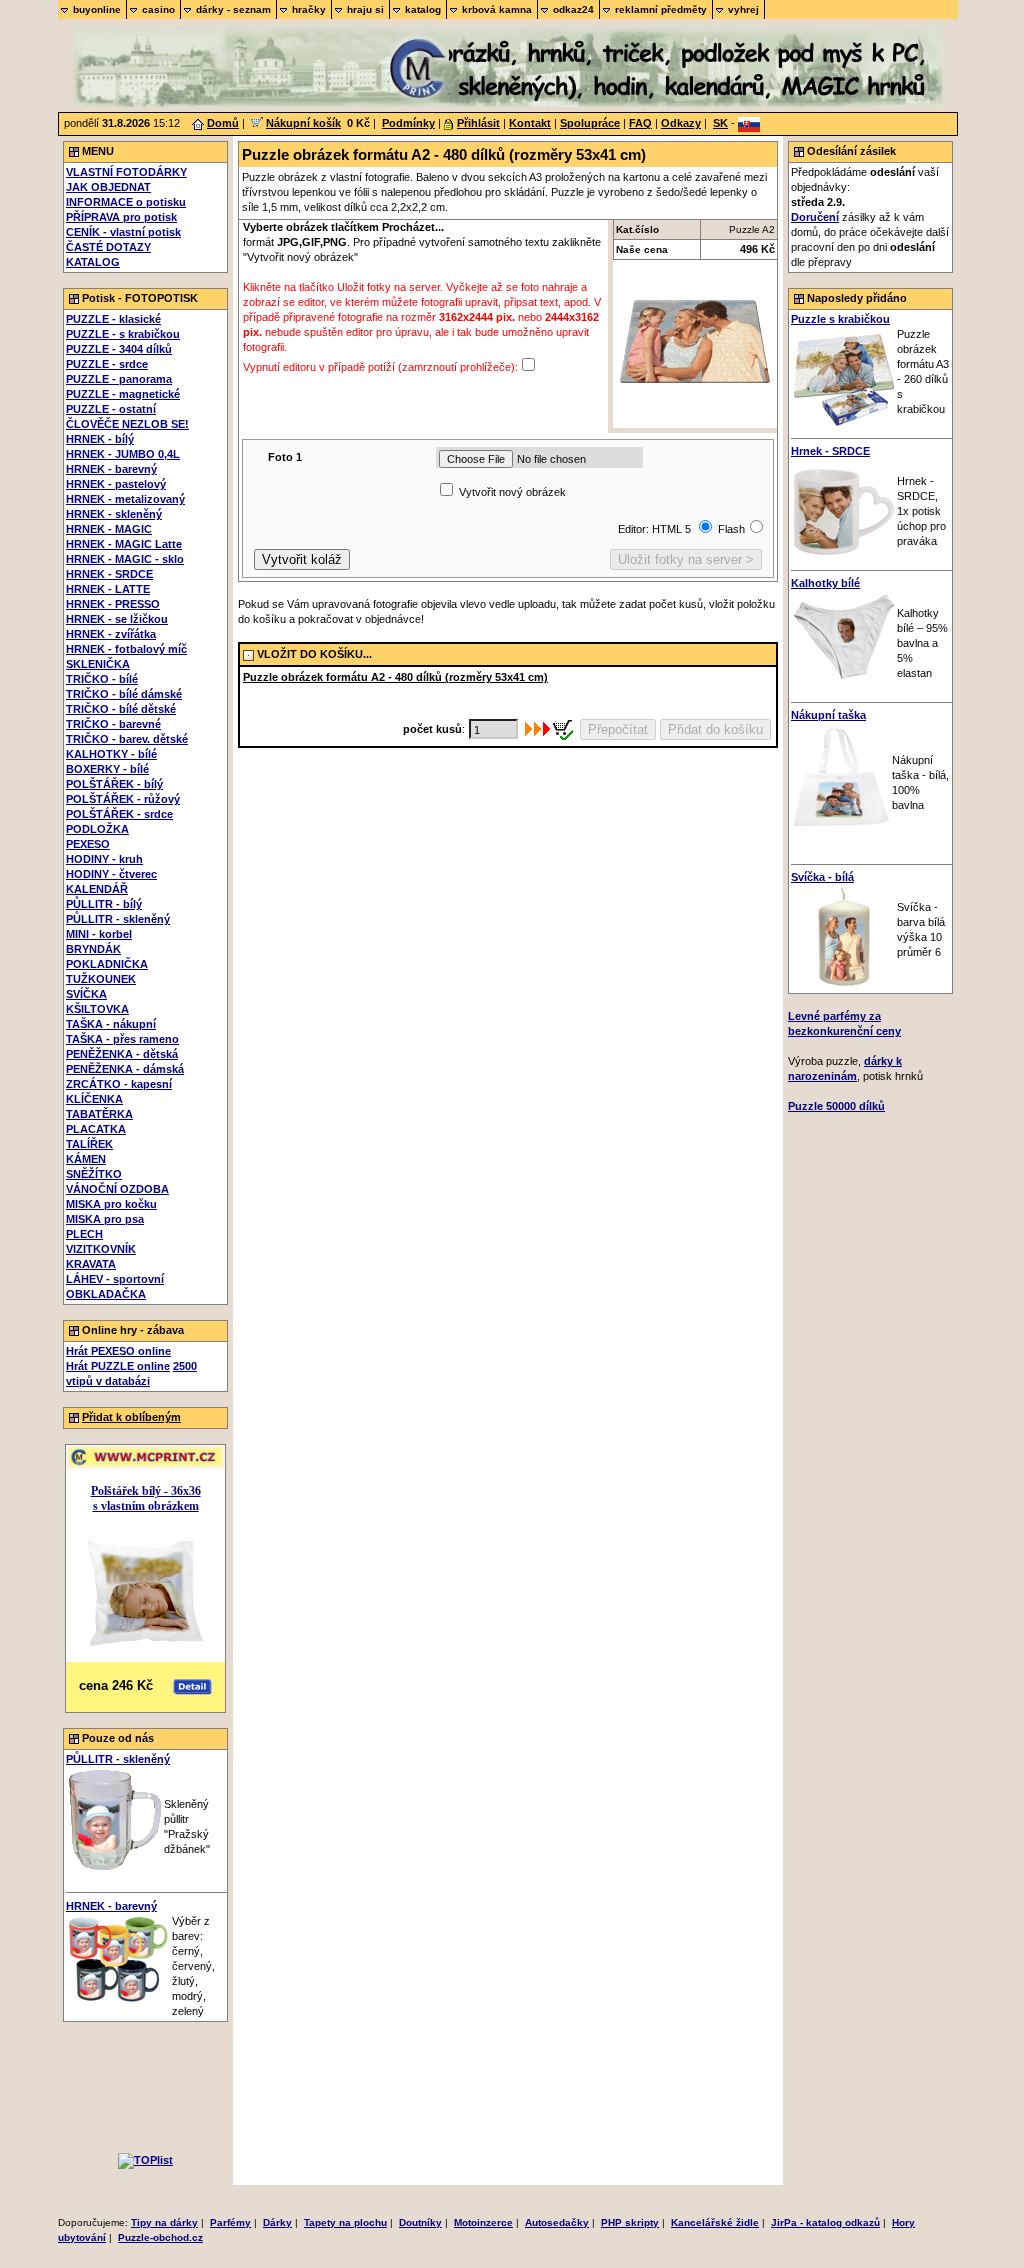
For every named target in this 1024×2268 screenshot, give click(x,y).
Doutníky (420, 2222)
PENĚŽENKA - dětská (122, 1054)
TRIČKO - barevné (113, 724)
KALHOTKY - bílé (111, 754)
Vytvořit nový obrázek (512, 492)
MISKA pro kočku (111, 1204)
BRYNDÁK (93, 949)
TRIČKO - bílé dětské (121, 709)
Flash (731, 529)
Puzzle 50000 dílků (836, 1106)
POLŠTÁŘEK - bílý (114, 784)
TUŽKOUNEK (101, 979)
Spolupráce (590, 123)
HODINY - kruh (104, 859)
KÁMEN (86, 1159)
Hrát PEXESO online (118, 1351)
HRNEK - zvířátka (111, 634)
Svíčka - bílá (822, 877)
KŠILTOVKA (97, 1009)
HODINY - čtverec (111, 874)
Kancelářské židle (715, 2222)
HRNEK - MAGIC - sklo (125, 559)
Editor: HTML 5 (656, 529)
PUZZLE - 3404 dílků (119, 349)
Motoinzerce (483, 2222)
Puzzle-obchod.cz (160, 2237)
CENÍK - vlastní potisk (123, 232)
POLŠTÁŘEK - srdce (119, 814)
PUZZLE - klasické (113, 319)
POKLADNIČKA (107, 964)
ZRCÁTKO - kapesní (119, 1084)
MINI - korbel (99, 934)
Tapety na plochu (345, 2222)
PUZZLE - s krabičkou (123, 334)
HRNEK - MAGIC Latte (124, 544)
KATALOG (93, 262)
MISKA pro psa (105, 1219)
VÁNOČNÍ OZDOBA (117, 1189)
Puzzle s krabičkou (840, 319)
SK (720, 123)
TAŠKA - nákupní (111, 1024)
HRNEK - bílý (100, 439)
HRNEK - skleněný (114, 514)
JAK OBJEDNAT (108, 187)
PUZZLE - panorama (119, 379)
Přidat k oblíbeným (131, 1417)
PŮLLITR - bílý (104, 904)
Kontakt (530, 123)
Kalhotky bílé (825, 583)
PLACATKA (96, 1129)
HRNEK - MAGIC (109, 529)
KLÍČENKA (94, 1099)
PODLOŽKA (97, 829)
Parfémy (230, 2222)
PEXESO (88, 844)
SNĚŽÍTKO (94, 1174)
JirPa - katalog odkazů (825, 2222)
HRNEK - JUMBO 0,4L (123, 454)
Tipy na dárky (164, 2222)
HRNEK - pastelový (116, 484)
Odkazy (681, 123)
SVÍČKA (86, 994)
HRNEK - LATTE (108, 589)
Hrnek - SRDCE (830, 451)
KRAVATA (91, 1264)
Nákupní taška (828, 715)
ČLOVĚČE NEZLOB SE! (127, 424)
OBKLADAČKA (106, 1294)
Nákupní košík (303, 123)
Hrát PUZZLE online (118, 1366)
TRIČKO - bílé (102, 679)
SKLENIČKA (98, 664)
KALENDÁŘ (97, 889)
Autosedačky (557, 2222)
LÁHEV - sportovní (115, 1279)
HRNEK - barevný (111, 469)
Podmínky (408, 123)
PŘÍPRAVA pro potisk (121, 217)
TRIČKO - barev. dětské (127, 739)
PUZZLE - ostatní (111, 409)
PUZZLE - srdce (107, 364)
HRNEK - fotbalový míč (126, 649)
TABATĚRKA (99, 1114)
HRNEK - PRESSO (113, 604)
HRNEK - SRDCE (109, 574)
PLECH (84, 1234)
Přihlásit (478, 123)
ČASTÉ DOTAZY (108, 247)
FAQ (640, 123)
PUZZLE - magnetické (123, 394)
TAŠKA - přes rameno (122, 1039)
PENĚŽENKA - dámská (125, 1069)
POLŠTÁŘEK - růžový (123, 799)
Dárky (277, 2222)
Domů (223, 123)
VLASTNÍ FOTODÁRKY (126, 172)
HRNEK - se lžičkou (117, 619)
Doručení (815, 217)
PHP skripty (630, 2222)
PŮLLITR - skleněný (118, 919)
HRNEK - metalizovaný (125, 499)
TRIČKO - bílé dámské (124, 694)
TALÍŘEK (89, 1144)
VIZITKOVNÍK (101, 1249)
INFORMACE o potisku (126, 202)
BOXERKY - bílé (107, 769)
